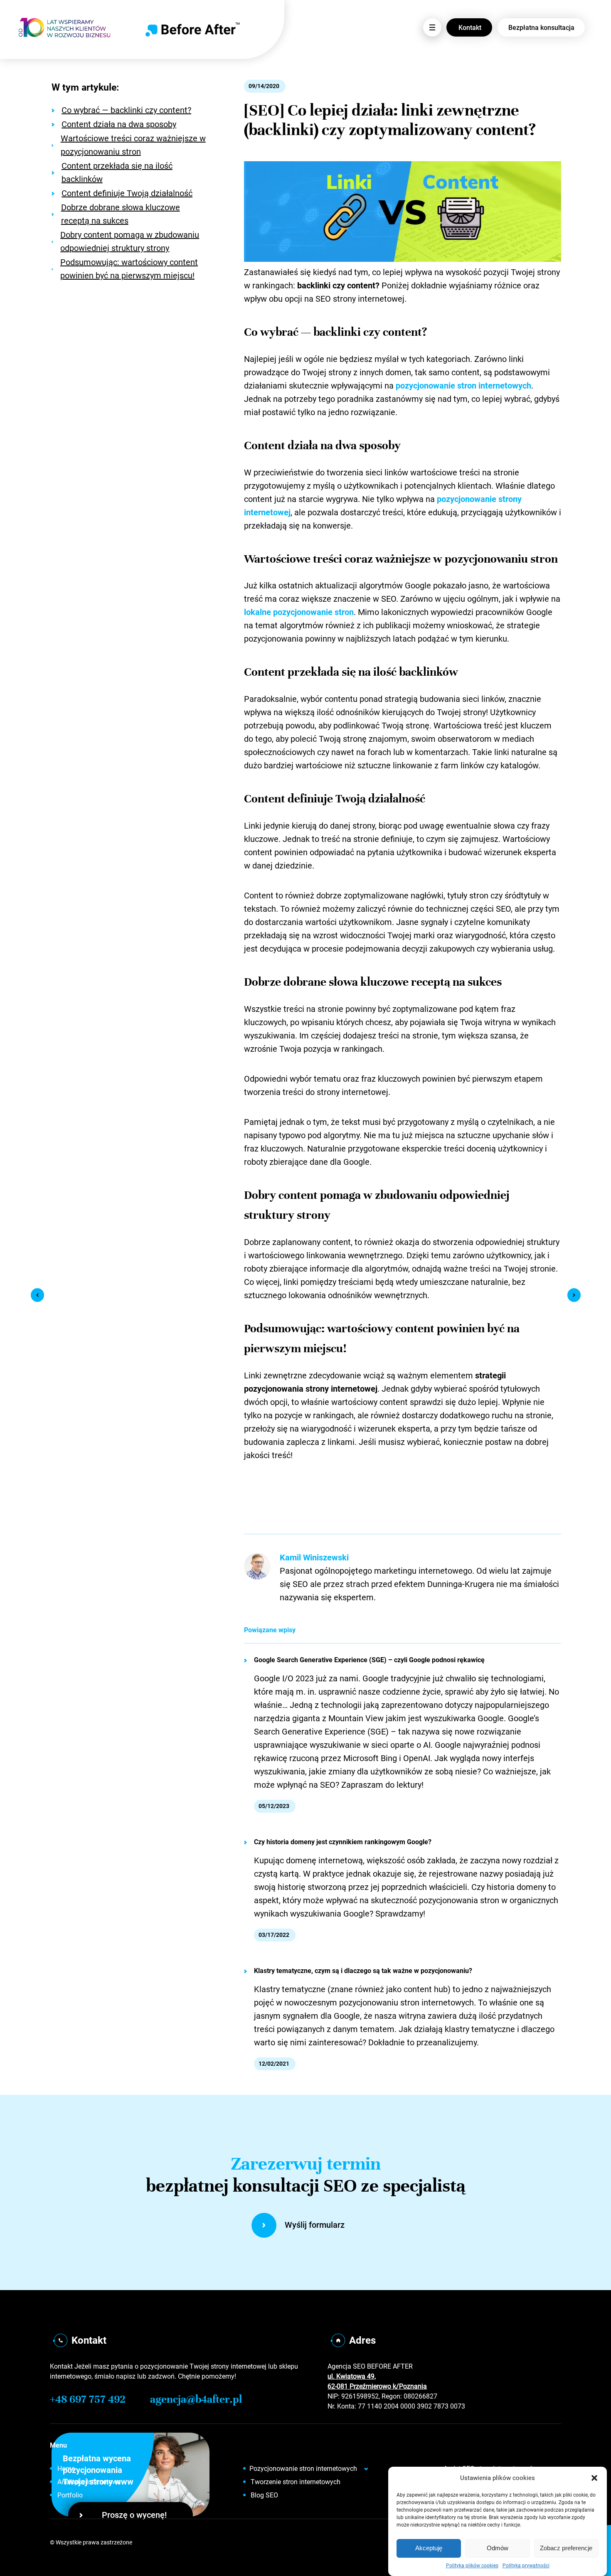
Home (66, 2469)
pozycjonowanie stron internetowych (463, 386)
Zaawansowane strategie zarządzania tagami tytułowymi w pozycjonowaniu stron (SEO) (37, 1295)
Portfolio (70, 2495)
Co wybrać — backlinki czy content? (126, 110)
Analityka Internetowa (89, 2482)
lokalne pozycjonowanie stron (299, 612)
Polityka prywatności (526, 2566)
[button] (594, 2478)
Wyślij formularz (315, 2225)
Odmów (498, 2548)
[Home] (193, 30)
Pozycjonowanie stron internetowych (303, 2469)
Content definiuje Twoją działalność (127, 193)
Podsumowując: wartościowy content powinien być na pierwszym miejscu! (129, 269)
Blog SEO (264, 2495)
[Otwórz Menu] (432, 27)
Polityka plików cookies (472, 2566)
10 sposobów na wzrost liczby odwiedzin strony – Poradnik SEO (574, 1295)
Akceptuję (429, 2548)
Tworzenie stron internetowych (296, 2482)
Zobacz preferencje (566, 2548)
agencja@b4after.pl (196, 2399)
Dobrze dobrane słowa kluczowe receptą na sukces (121, 214)
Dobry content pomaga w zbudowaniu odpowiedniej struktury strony (130, 241)
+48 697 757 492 (88, 2399)
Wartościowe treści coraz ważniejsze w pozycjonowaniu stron (133, 145)
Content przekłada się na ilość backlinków (117, 172)
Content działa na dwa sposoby (119, 124)
